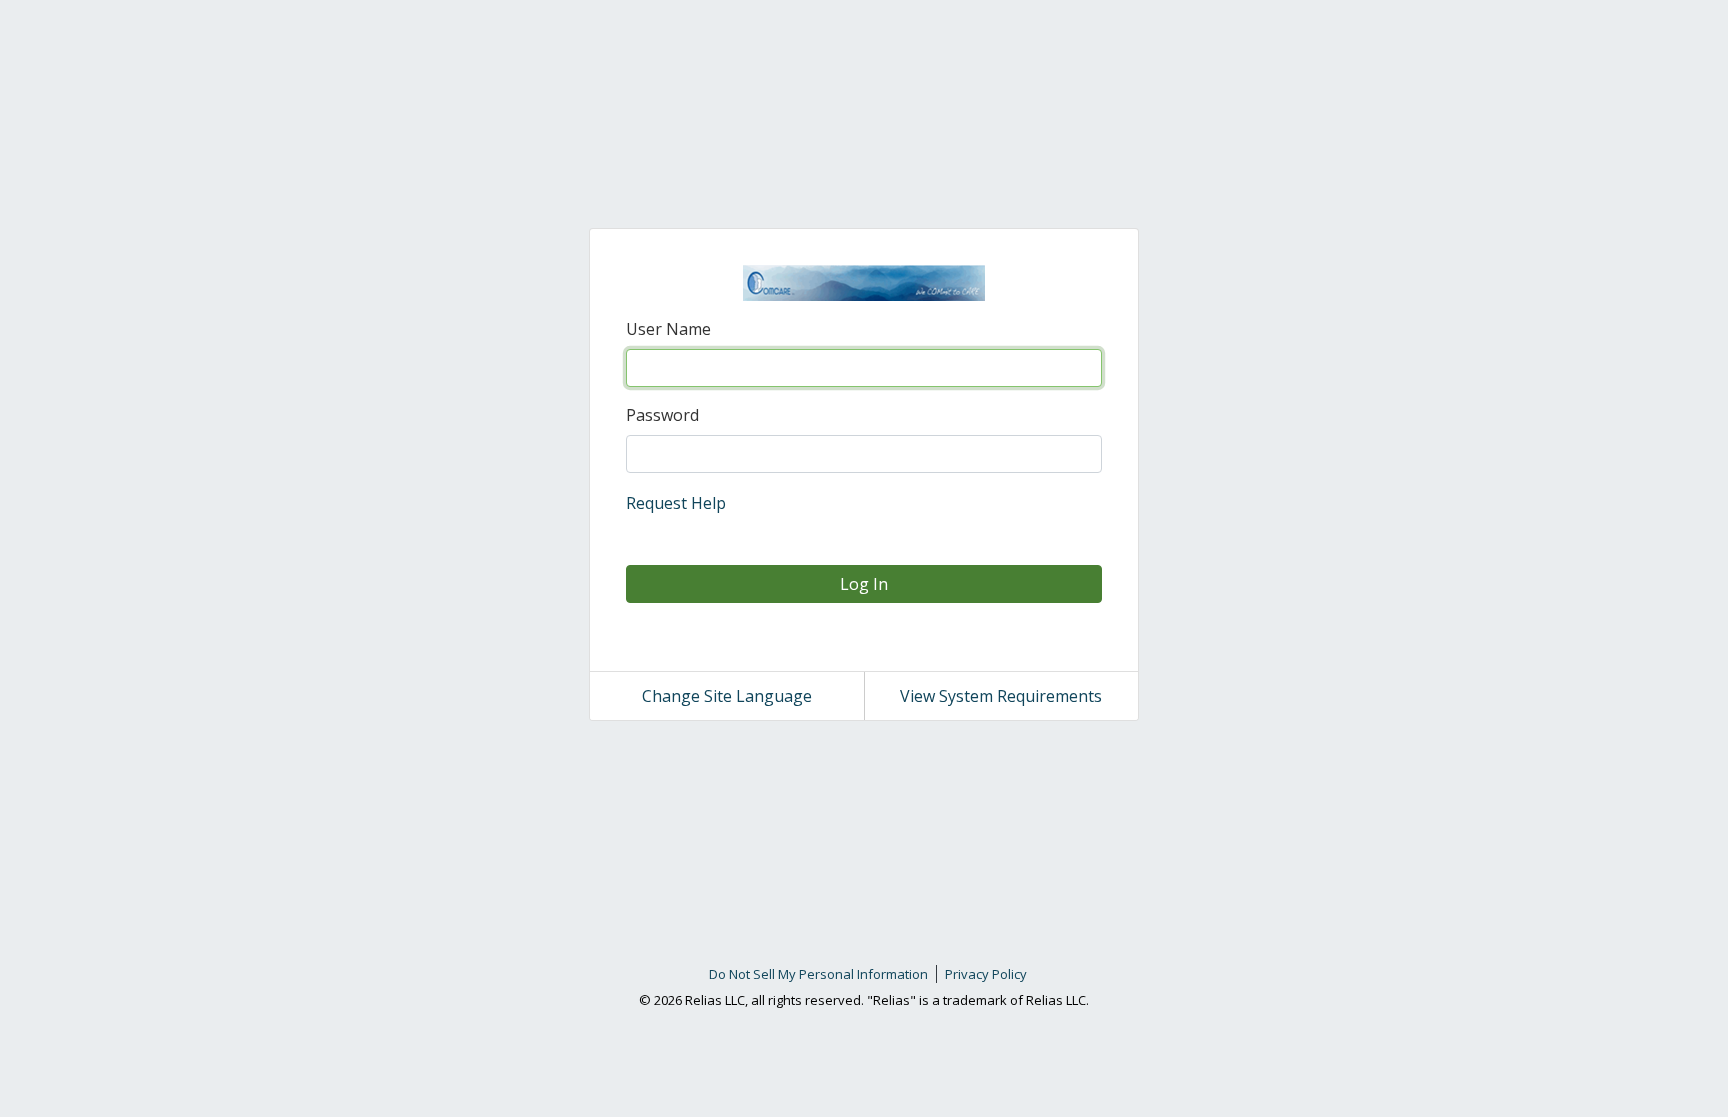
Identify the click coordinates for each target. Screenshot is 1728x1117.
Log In (864, 584)
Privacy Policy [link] (986, 974)
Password (662, 415)
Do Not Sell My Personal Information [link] (818, 974)
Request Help (676, 503)
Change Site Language (727, 696)
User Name (668, 329)
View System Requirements (1001, 696)
